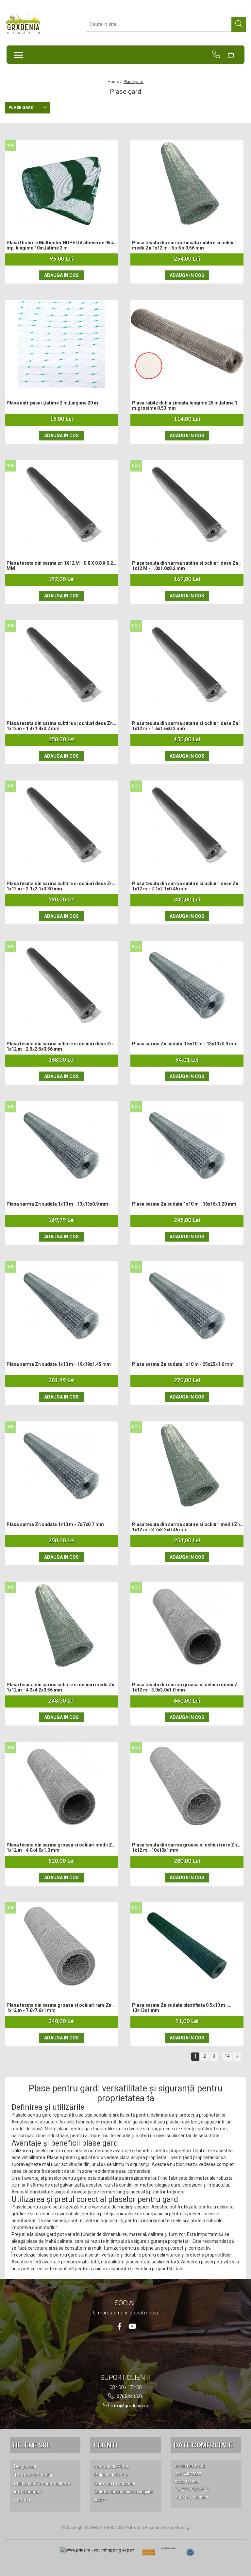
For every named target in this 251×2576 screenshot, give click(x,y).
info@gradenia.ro (129, 2406)
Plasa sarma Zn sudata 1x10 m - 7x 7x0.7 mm (55, 1524)
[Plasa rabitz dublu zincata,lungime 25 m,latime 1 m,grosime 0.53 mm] (187, 344)
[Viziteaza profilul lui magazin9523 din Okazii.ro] (149, 2555)
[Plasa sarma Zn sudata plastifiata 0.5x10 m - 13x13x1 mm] (187, 1946)
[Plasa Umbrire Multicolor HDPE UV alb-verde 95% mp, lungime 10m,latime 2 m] (61, 184)
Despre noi (25, 2466)
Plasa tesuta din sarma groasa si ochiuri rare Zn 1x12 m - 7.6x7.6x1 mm (59, 2008)
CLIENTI (105, 2445)
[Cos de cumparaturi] (234, 55)
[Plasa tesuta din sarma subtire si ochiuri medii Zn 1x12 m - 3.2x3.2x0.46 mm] (187, 1466)
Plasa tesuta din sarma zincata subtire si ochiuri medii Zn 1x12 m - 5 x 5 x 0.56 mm (184, 245)
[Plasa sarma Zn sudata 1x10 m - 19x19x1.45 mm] (61, 1305)
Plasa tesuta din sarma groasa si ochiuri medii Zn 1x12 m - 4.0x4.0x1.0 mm (61, 1847)
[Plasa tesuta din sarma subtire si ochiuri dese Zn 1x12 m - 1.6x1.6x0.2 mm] (187, 664)
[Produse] (17, 53)
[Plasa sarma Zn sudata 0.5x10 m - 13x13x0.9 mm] (187, 985)
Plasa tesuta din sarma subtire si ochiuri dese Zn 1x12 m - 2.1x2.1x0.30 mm (60, 886)
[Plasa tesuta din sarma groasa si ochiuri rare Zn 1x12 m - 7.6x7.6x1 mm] (61, 1946)
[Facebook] (119, 2326)
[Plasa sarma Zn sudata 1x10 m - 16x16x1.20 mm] (187, 1145)
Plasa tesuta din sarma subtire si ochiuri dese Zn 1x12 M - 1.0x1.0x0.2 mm (185, 566)
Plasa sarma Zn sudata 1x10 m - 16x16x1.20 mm (184, 1204)
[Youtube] (132, 2326)
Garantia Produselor (115, 2483)
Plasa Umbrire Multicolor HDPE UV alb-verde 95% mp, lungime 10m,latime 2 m (60, 245)
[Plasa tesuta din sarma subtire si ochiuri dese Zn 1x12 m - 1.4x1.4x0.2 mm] (61, 664)
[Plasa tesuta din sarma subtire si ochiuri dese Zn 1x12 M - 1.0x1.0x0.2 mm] (187, 504)
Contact (22, 2500)
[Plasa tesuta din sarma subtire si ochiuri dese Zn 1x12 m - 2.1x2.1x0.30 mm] (61, 825)
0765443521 (129, 2396)
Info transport (28, 2492)
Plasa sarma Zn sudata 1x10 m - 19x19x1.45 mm (59, 1364)
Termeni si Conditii (33, 2475)
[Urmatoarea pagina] (237, 2057)
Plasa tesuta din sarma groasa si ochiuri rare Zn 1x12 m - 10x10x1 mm (184, 1847)
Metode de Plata (111, 2466)
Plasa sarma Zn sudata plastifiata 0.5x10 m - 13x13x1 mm (180, 2008)
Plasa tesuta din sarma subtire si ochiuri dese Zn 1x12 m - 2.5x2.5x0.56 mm (60, 1046)
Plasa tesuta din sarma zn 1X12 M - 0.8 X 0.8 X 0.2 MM (60, 566)
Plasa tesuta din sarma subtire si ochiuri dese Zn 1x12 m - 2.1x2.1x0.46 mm (185, 886)
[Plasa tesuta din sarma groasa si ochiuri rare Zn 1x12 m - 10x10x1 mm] (187, 1786)
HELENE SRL (32, 2445)
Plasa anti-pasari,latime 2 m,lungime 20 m (52, 403)
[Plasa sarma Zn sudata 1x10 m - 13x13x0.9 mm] (61, 1145)
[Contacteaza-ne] (219, 55)
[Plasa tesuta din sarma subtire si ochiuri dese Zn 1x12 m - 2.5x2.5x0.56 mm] (61, 985)
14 (227, 2056)
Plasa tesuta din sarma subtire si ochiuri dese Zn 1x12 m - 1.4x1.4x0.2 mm (60, 726)
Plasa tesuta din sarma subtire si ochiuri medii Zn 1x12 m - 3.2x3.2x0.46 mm (186, 1527)
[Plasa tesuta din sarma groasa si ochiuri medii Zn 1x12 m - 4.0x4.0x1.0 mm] (61, 1786)
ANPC (100, 2500)
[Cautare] (239, 24)
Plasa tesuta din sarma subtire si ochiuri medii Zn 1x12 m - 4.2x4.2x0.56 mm (60, 1687)
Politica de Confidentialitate (42, 2483)
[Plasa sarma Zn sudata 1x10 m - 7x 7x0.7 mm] (61, 1466)
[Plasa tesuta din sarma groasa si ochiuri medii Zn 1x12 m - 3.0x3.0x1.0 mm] (187, 1626)
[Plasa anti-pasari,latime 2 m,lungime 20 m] (61, 344)
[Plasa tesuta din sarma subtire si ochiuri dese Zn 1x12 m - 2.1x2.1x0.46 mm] (187, 825)
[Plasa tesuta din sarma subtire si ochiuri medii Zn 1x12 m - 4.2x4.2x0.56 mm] (61, 1626)
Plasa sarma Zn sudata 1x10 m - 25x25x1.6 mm (183, 1364)
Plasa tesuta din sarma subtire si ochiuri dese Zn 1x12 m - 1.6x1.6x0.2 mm (185, 726)
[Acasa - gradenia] (38, 24)
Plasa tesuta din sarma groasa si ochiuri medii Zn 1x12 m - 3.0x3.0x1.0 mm (186, 1687)
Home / (115, 82)
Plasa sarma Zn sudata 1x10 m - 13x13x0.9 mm (57, 1204)
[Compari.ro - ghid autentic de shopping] (190, 2552)
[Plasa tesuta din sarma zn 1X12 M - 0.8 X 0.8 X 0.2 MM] (61, 504)
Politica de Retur (111, 2475)
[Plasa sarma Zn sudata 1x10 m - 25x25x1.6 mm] (187, 1305)
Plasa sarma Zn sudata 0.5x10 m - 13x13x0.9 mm (185, 1044)
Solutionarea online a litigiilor (124, 2492)
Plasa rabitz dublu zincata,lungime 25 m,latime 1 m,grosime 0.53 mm (185, 405)
